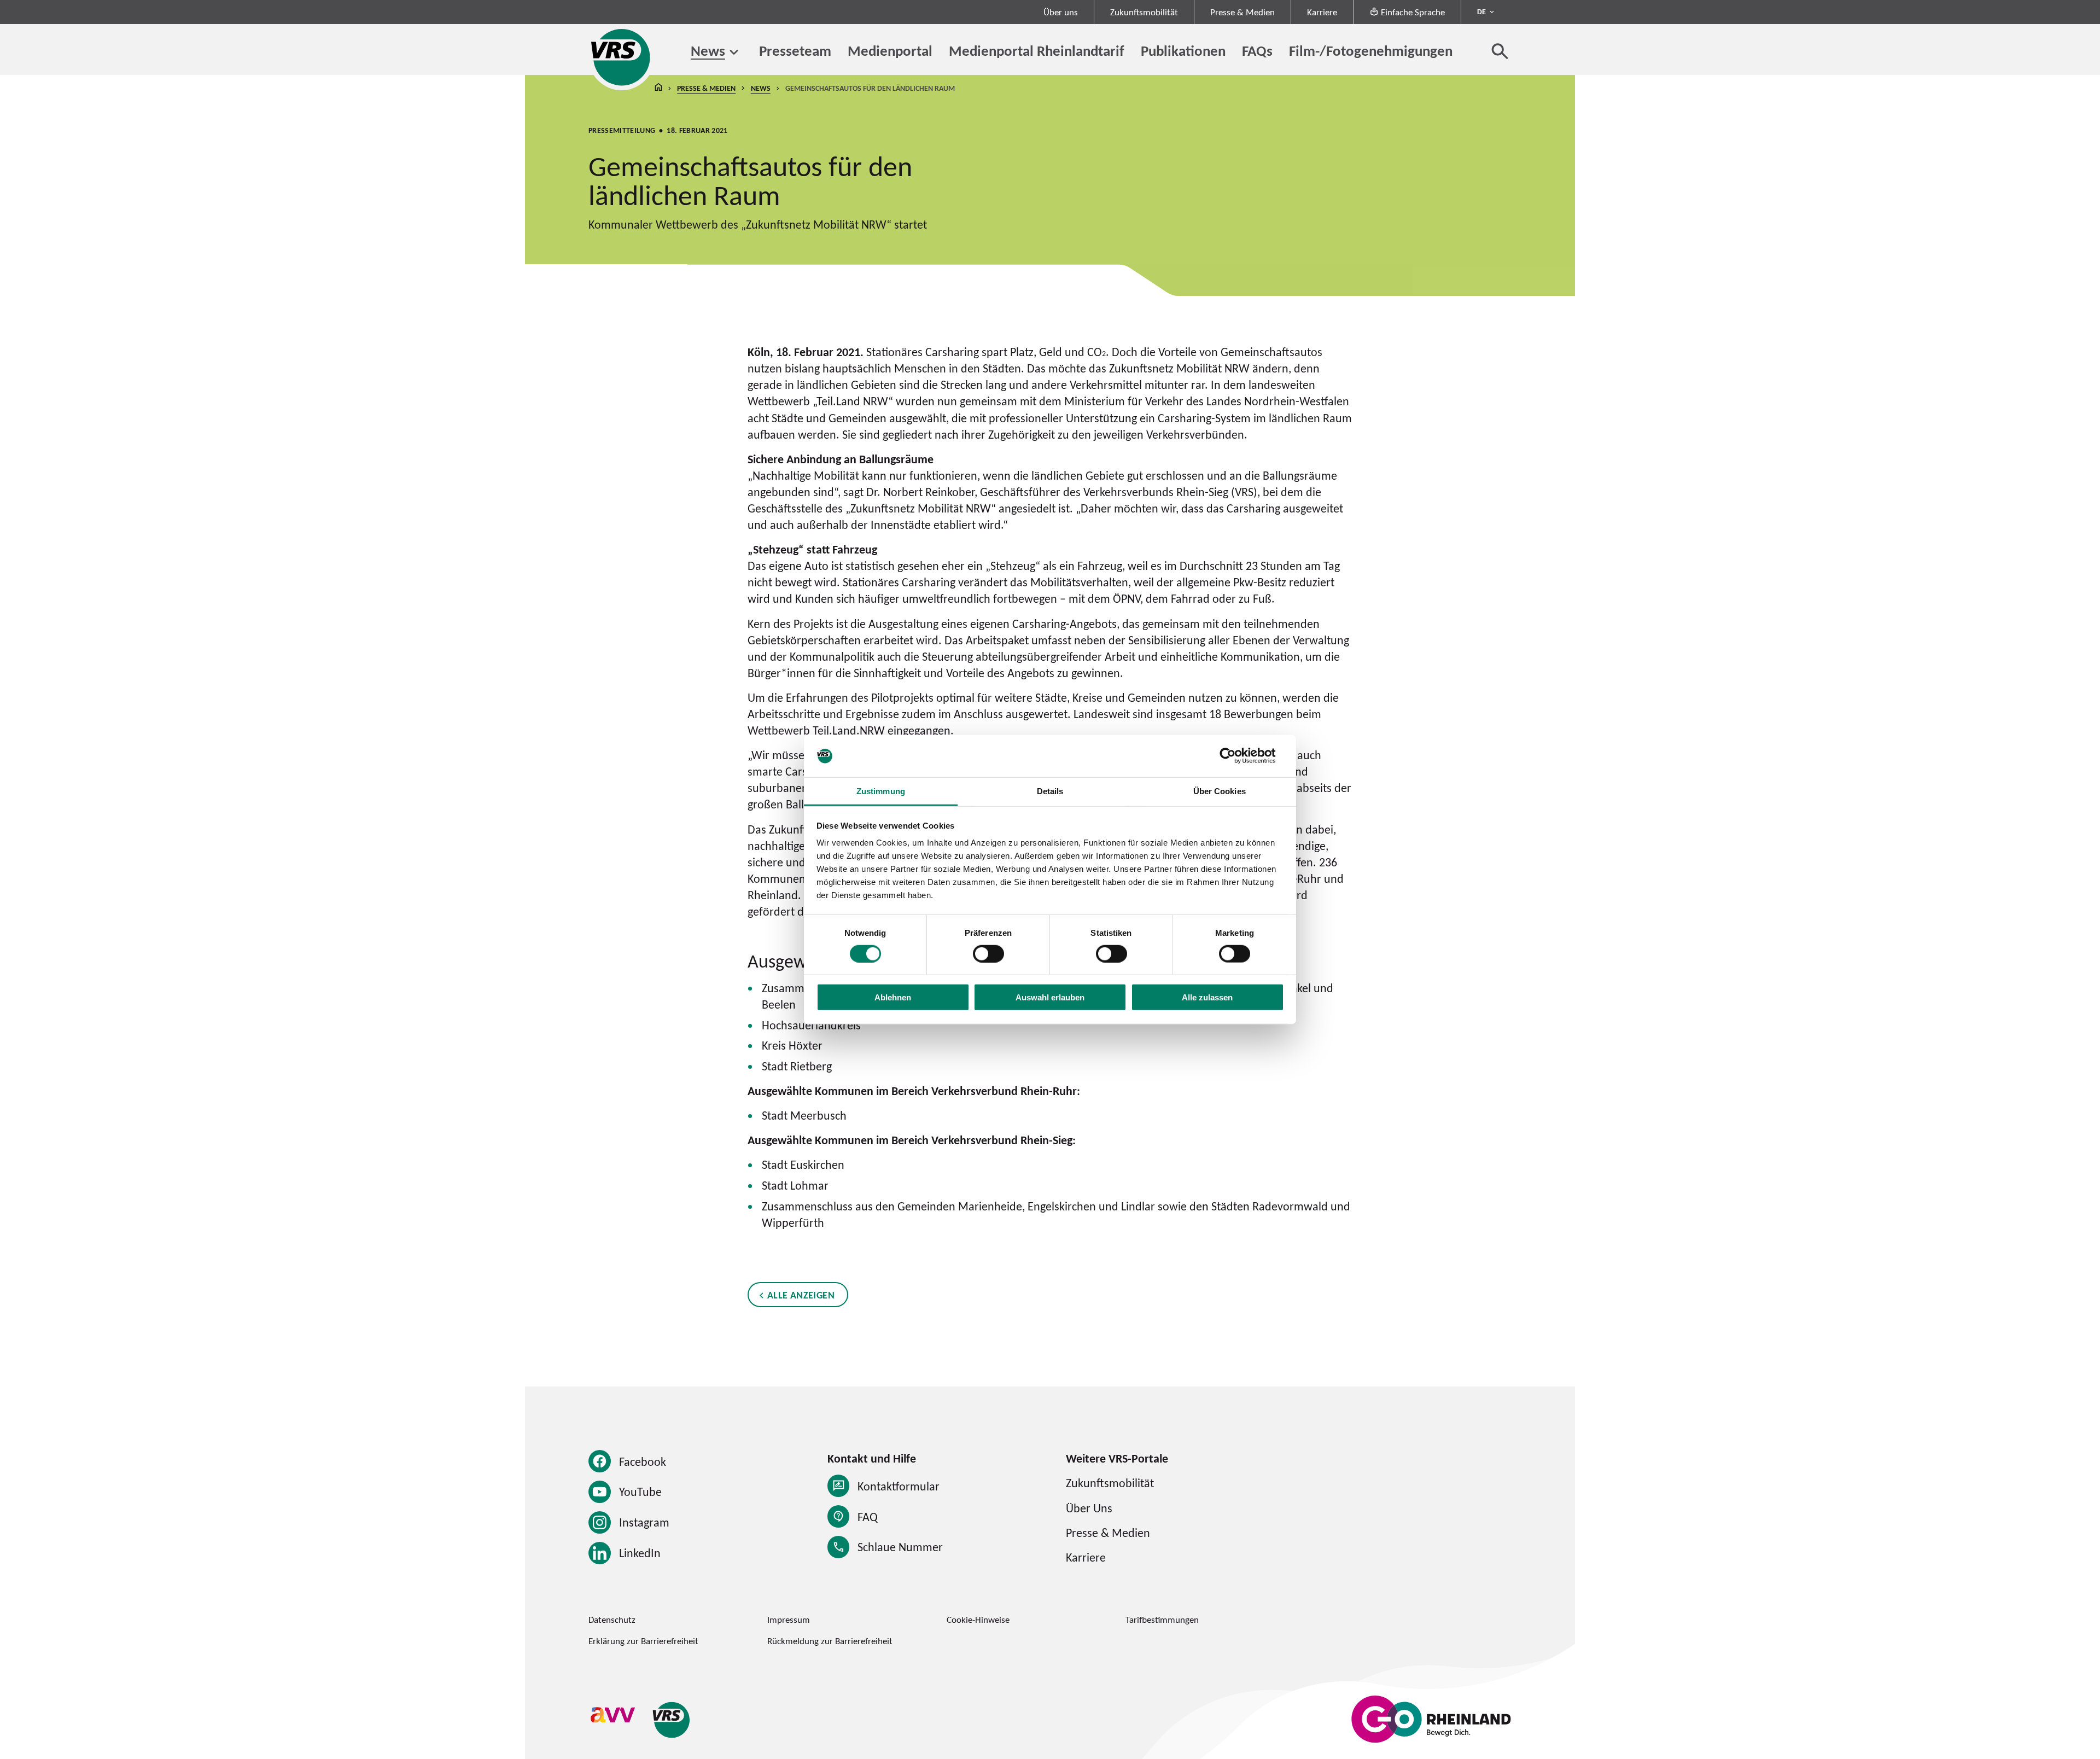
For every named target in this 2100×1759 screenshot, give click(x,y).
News (708, 51)
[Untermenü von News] (734, 52)
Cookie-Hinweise (978, 1620)
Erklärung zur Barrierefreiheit (643, 1641)
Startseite (658, 88)
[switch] (988, 953)
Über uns (1061, 12)
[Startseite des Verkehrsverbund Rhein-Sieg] (622, 57)
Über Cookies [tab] (1220, 791)
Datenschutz (612, 1620)
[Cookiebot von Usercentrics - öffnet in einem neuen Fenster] (1236, 756)
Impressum (789, 1620)
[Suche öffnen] (1500, 51)
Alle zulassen (1207, 997)
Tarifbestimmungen (1162, 1620)
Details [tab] (1050, 791)
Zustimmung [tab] (881, 791)
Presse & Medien (1242, 12)
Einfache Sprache (1413, 12)
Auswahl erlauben (1050, 997)
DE (1481, 11)
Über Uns (1089, 1508)
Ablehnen (893, 997)
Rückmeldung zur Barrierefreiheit (830, 1641)
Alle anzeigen (801, 1295)
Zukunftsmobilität (1144, 12)
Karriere (1322, 12)
